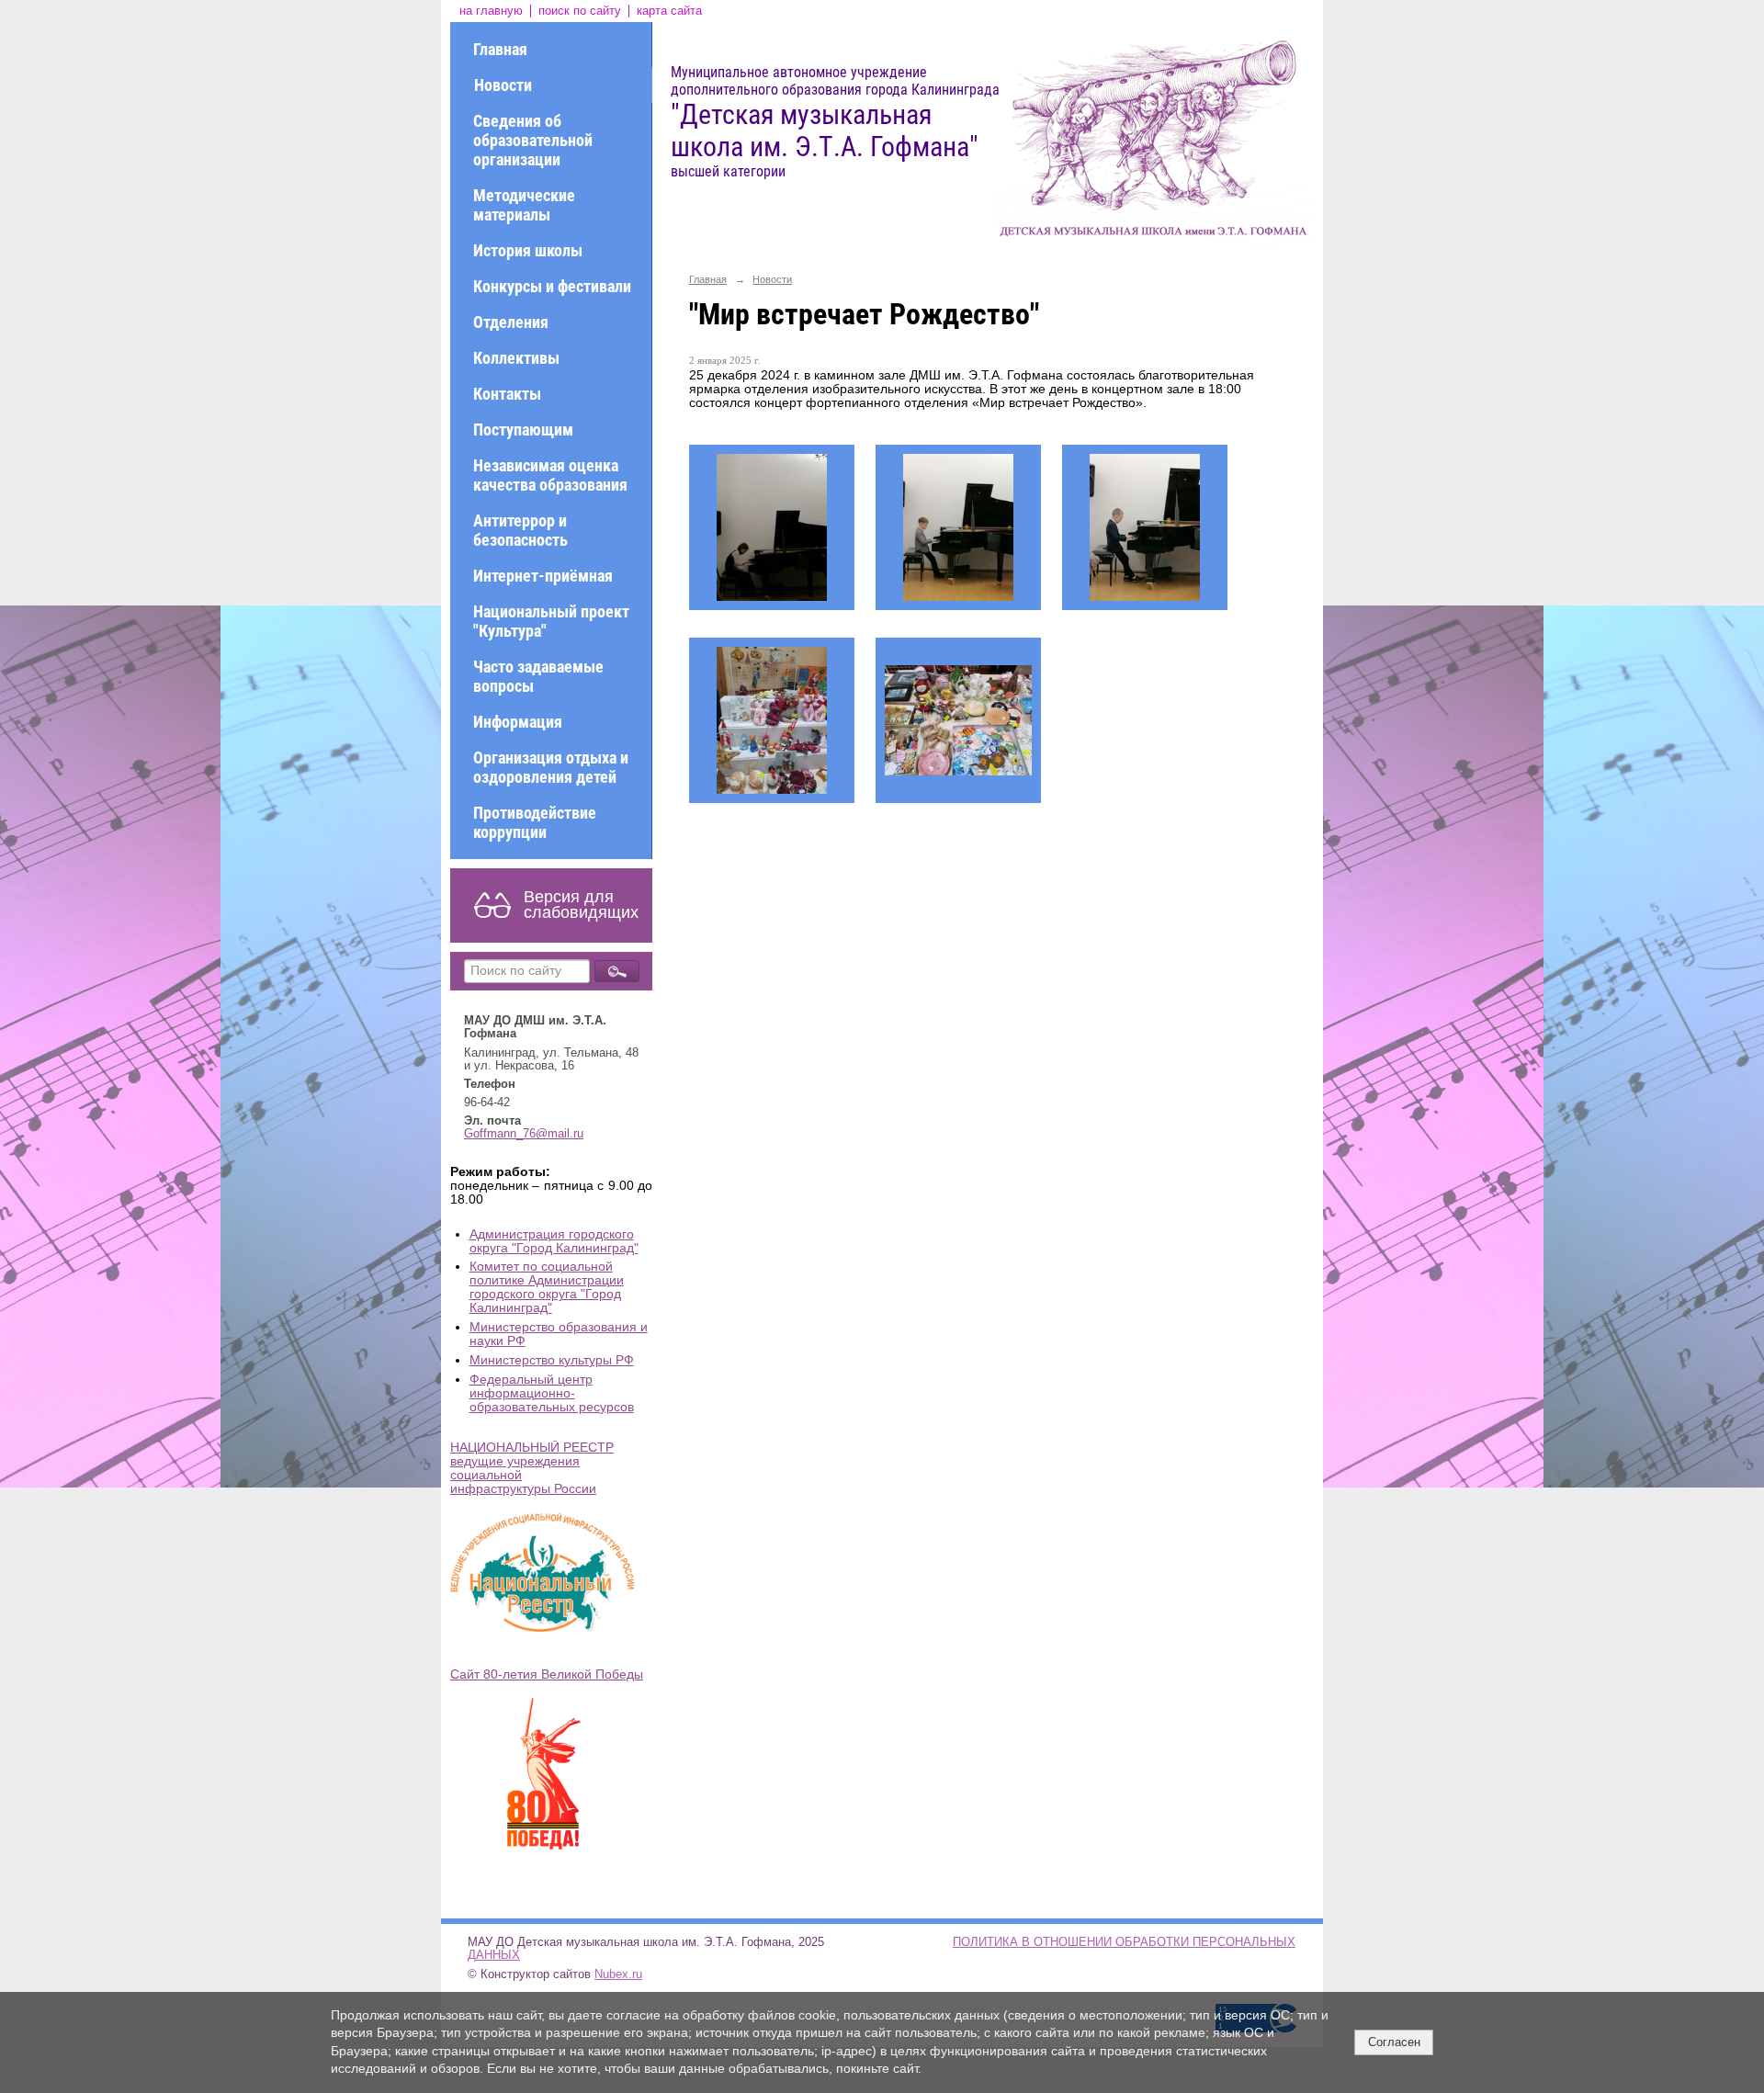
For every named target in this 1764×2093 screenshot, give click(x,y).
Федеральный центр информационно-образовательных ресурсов (552, 1393)
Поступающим (523, 430)
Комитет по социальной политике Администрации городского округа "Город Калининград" (547, 1287)
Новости (503, 85)
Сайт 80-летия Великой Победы (547, 1674)
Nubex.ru (618, 1974)
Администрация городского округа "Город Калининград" (554, 1241)
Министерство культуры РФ (552, 1360)
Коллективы (516, 358)
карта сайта (669, 11)
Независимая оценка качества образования (550, 475)
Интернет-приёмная (543, 576)
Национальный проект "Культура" (551, 621)
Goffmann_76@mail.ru (524, 1134)
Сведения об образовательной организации (533, 140)
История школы (528, 250)
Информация (518, 722)
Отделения (511, 322)
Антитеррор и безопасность (520, 530)
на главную (491, 11)
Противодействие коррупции (535, 822)
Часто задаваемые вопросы (538, 676)
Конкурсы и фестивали (552, 286)
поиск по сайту (580, 11)
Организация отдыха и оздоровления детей (551, 767)
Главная (500, 49)
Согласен (1394, 2042)
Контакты (507, 394)
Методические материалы (524, 205)
